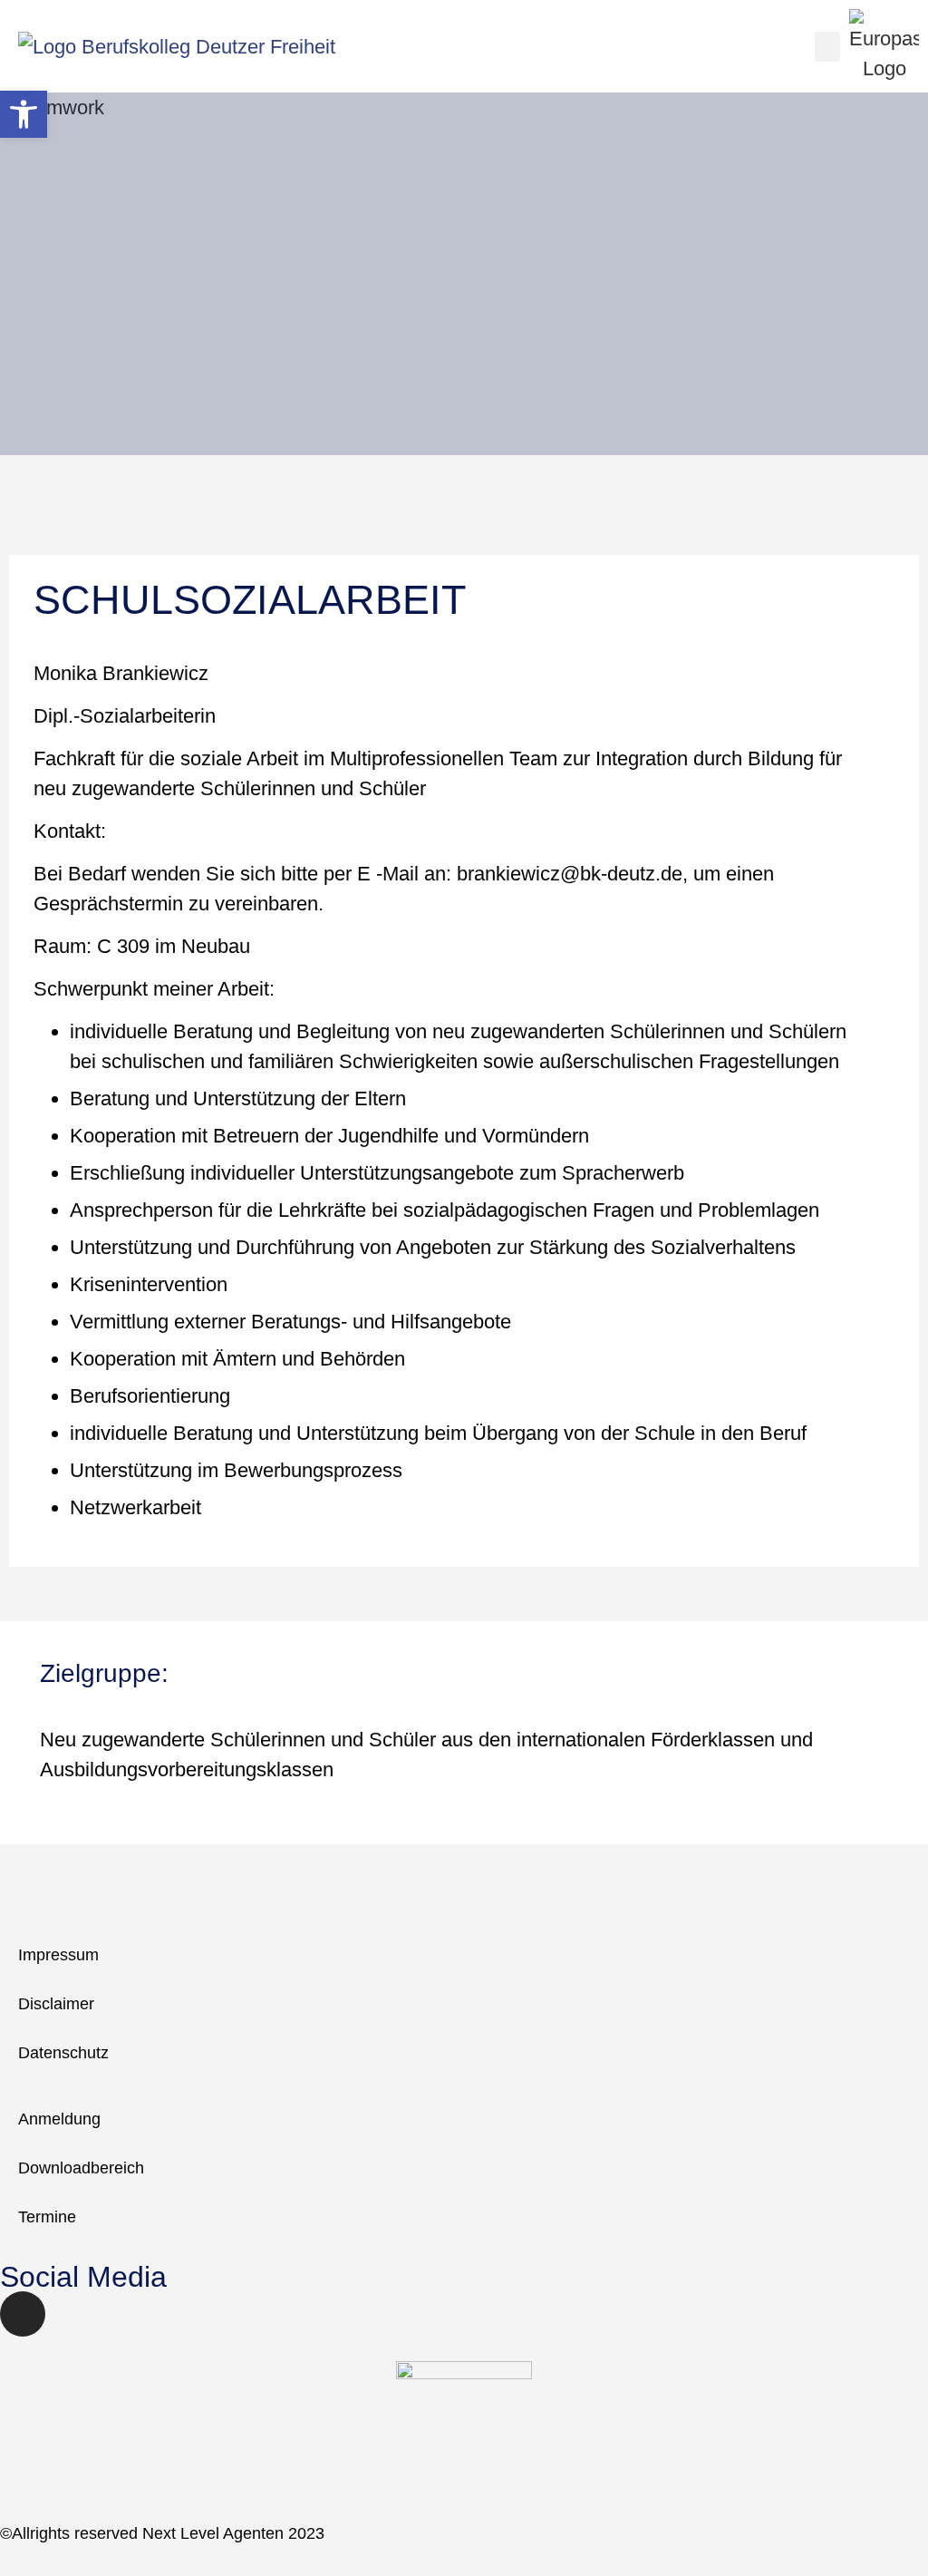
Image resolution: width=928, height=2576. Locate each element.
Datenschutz (63, 2053)
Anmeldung (59, 2119)
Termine (47, 2217)
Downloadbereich (81, 2168)
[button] (827, 47)
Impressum (58, 1955)
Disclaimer (56, 2004)
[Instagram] (23, 2314)
